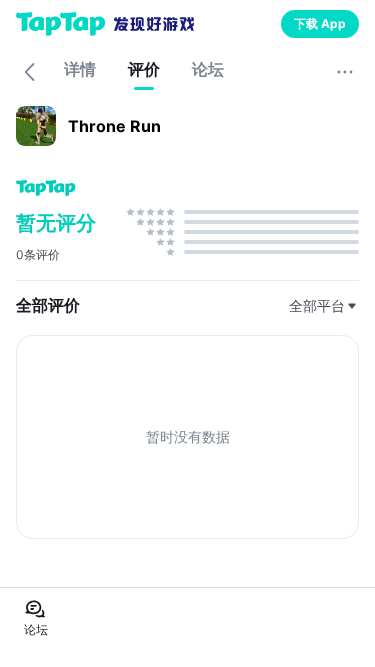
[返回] (30, 72)
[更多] (345, 72)
